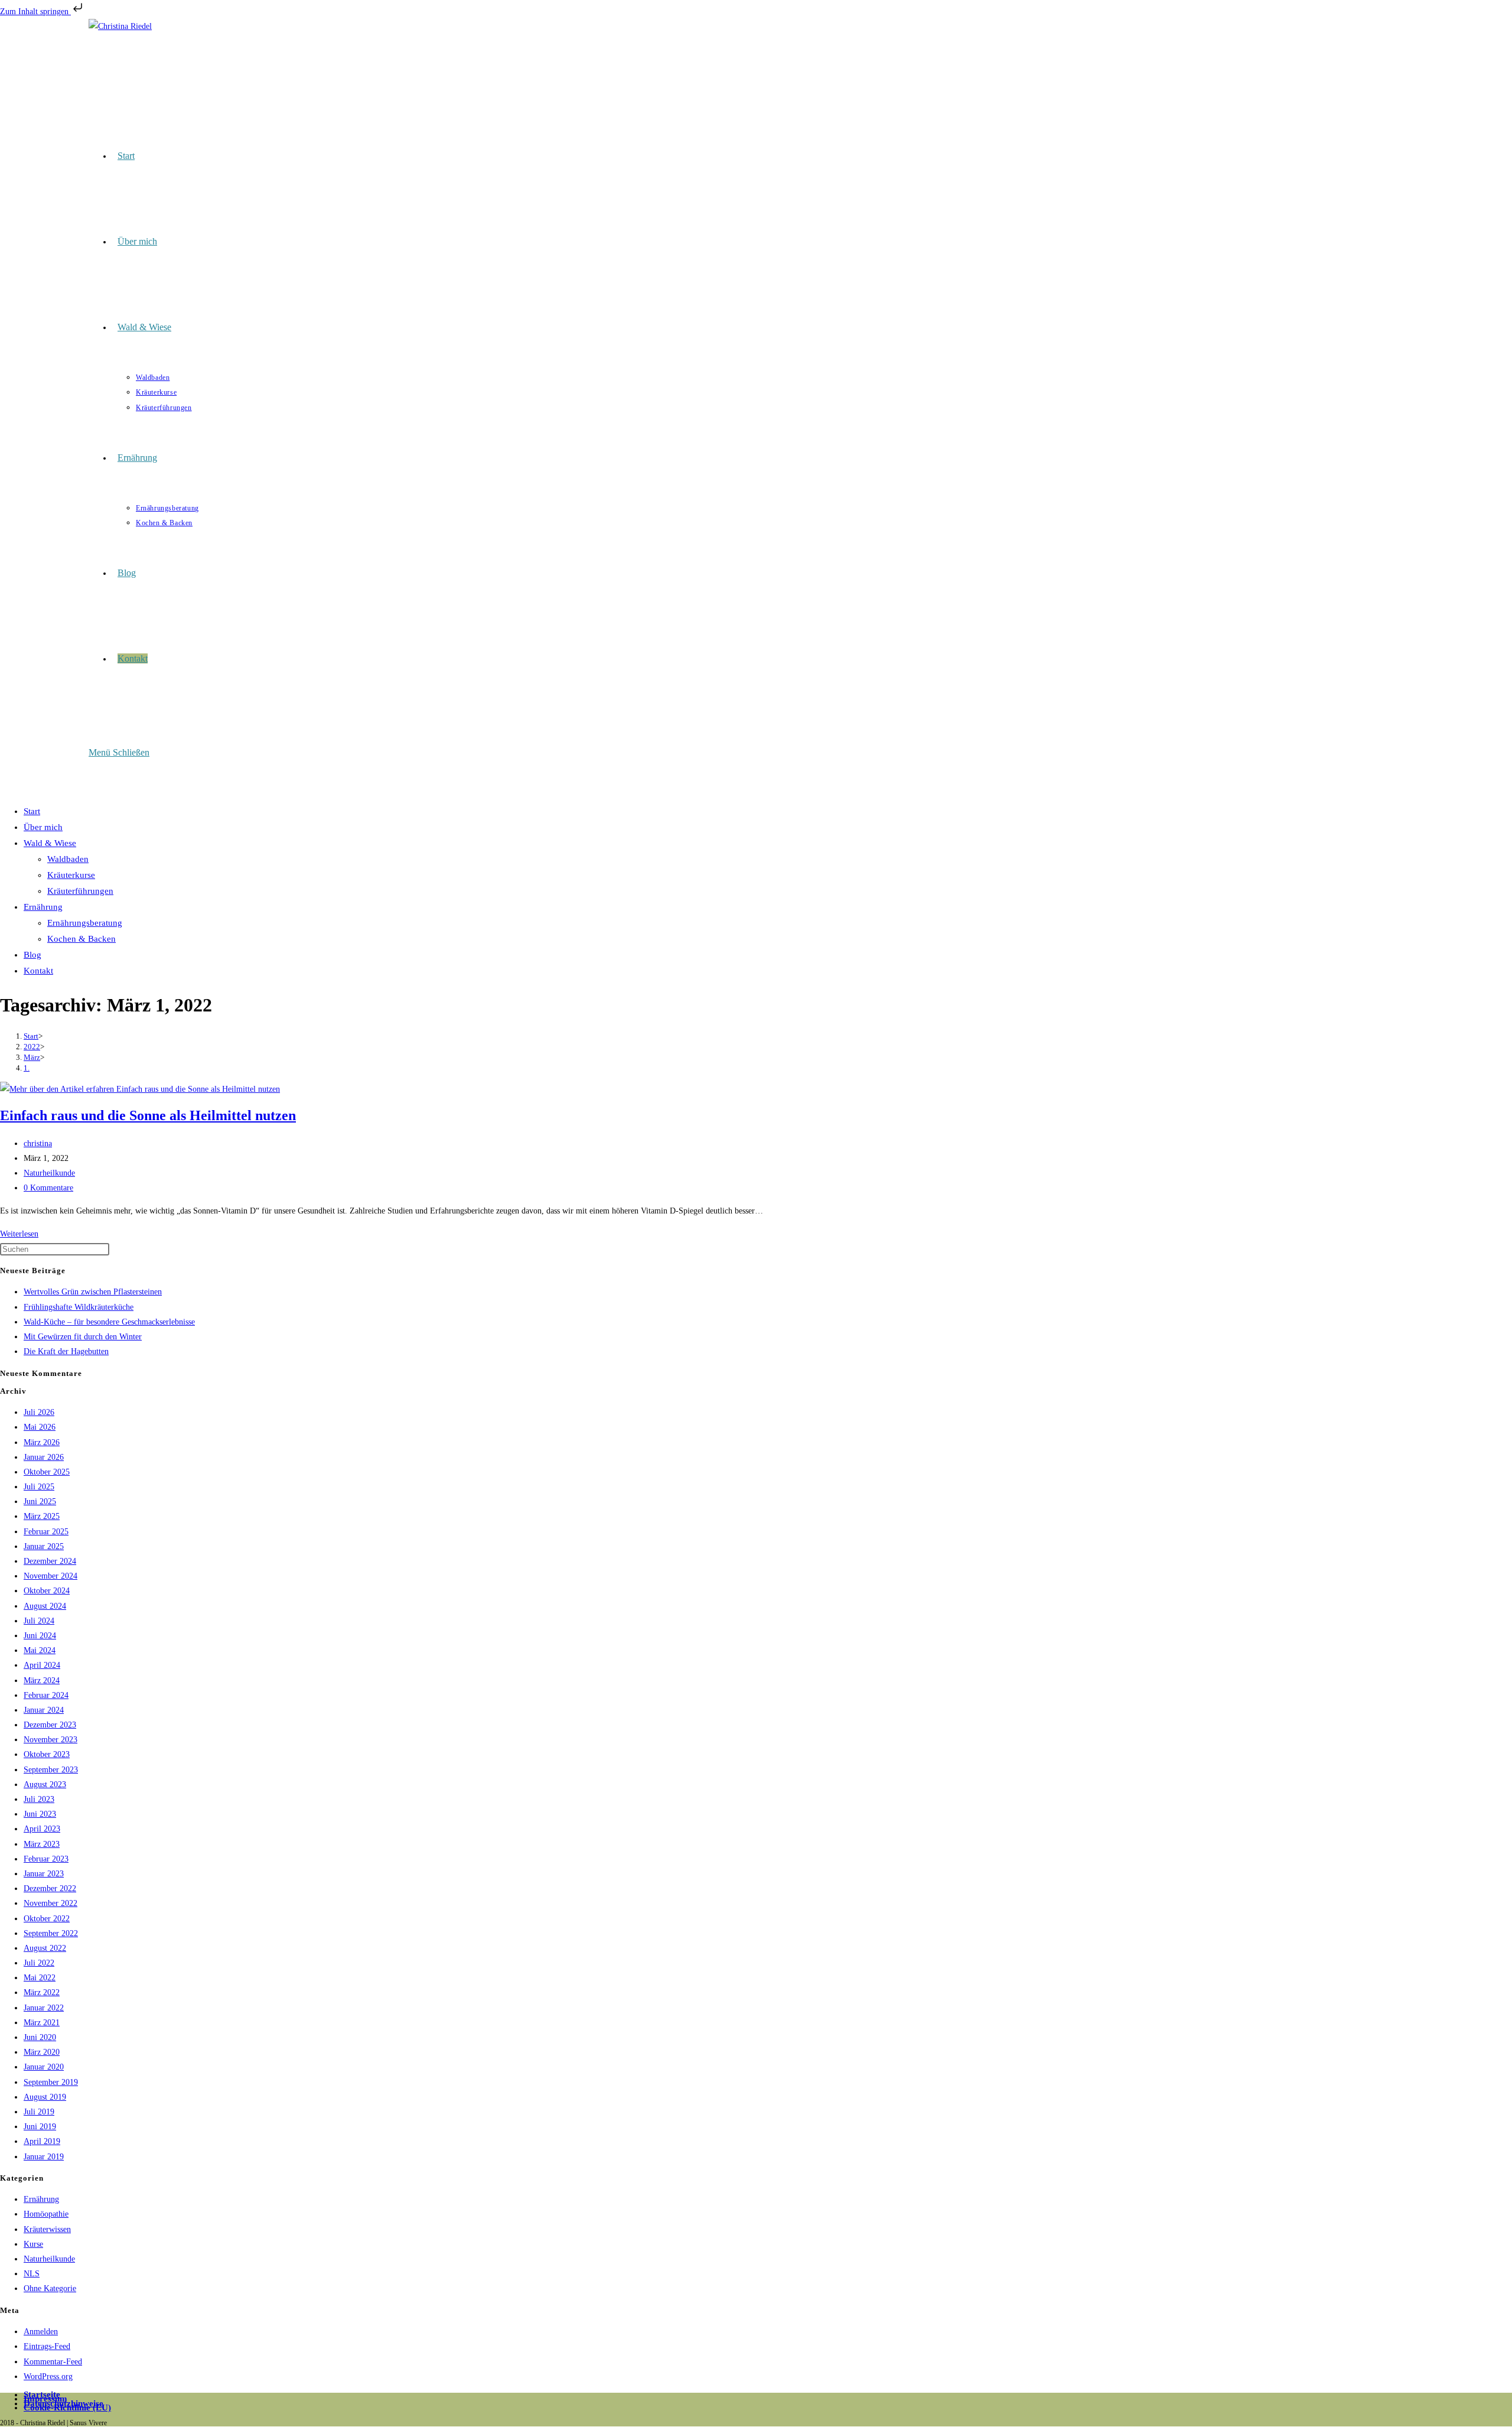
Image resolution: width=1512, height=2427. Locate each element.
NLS (32, 2274)
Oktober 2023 (47, 1754)
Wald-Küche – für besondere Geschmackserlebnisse (109, 1322)
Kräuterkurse (71, 875)
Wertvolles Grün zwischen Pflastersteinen (93, 1292)
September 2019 (51, 2082)
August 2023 (45, 1785)
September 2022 (51, 1933)
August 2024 (45, 1606)
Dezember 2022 (50, 1888)
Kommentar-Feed (53, 2362)
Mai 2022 (40, 1978)
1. (27, 1068)
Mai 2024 (40, 1650)
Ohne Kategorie (50, 2288)
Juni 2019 (40, 2127)
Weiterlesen (19, 1234)
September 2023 (51, 1770)
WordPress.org (48, 2376)
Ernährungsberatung (85, 923)
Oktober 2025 (47, 1472)
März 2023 (42, 1844)
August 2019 (45, 2097)
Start (32, 811)
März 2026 (42, 1442)
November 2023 (50, 1740)
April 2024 (42, 1665)
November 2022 (50, 1903)
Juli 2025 (39, 1487)
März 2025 (42, 1516)
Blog (32, 955)
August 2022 (45, 1948)
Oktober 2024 (47, 1591)
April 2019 (42, 2141)
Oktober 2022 (47, 1919)
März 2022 (42, 1992)
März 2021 (42, 2023)
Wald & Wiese (50, 843)
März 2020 (42, 2052)
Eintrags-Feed (47, 2346)
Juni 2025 (40, 1502)
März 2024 (42, 1681)
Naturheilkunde (49, 1173)
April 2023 (42, 1829)
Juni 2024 (40, 1636)
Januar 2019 (44, 2157)
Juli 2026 (39, 1412)
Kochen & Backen (82, 939)
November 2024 (50, 1576)
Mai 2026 (40, 1427)
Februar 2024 (46, 1695)
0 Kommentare (48, 1188)
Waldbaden (68, 859)
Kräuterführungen (80, 891)
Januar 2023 (44, 1874)
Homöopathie (46, 2214)
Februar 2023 (46, 1859)
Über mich (43, 827)
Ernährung (43, 907)
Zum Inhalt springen (35, 12)
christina (38, 1143)
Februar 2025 (46, 1532)
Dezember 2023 (50, 1725)
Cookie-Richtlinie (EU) (67, 2408)
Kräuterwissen (47, 2229)
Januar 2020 (44, 2067)
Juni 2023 (40, 1814)
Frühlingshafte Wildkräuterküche (79, 1307)
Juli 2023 (39, 1799)
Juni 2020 (40, 2037)
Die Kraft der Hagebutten (66, 1351)
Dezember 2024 (50, 1561)
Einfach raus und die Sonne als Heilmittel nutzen (148, 1115)
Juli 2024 (39, 1621)
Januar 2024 (44, 1710)
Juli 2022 (39, 1963)
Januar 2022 (44, 2008)
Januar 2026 (44, 1457)
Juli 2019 (39, 2112)
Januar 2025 (44, 1546)
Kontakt (38, 971)
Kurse (33, 2244)
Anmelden (41, 2332)
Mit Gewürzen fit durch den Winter (83, 1337)
